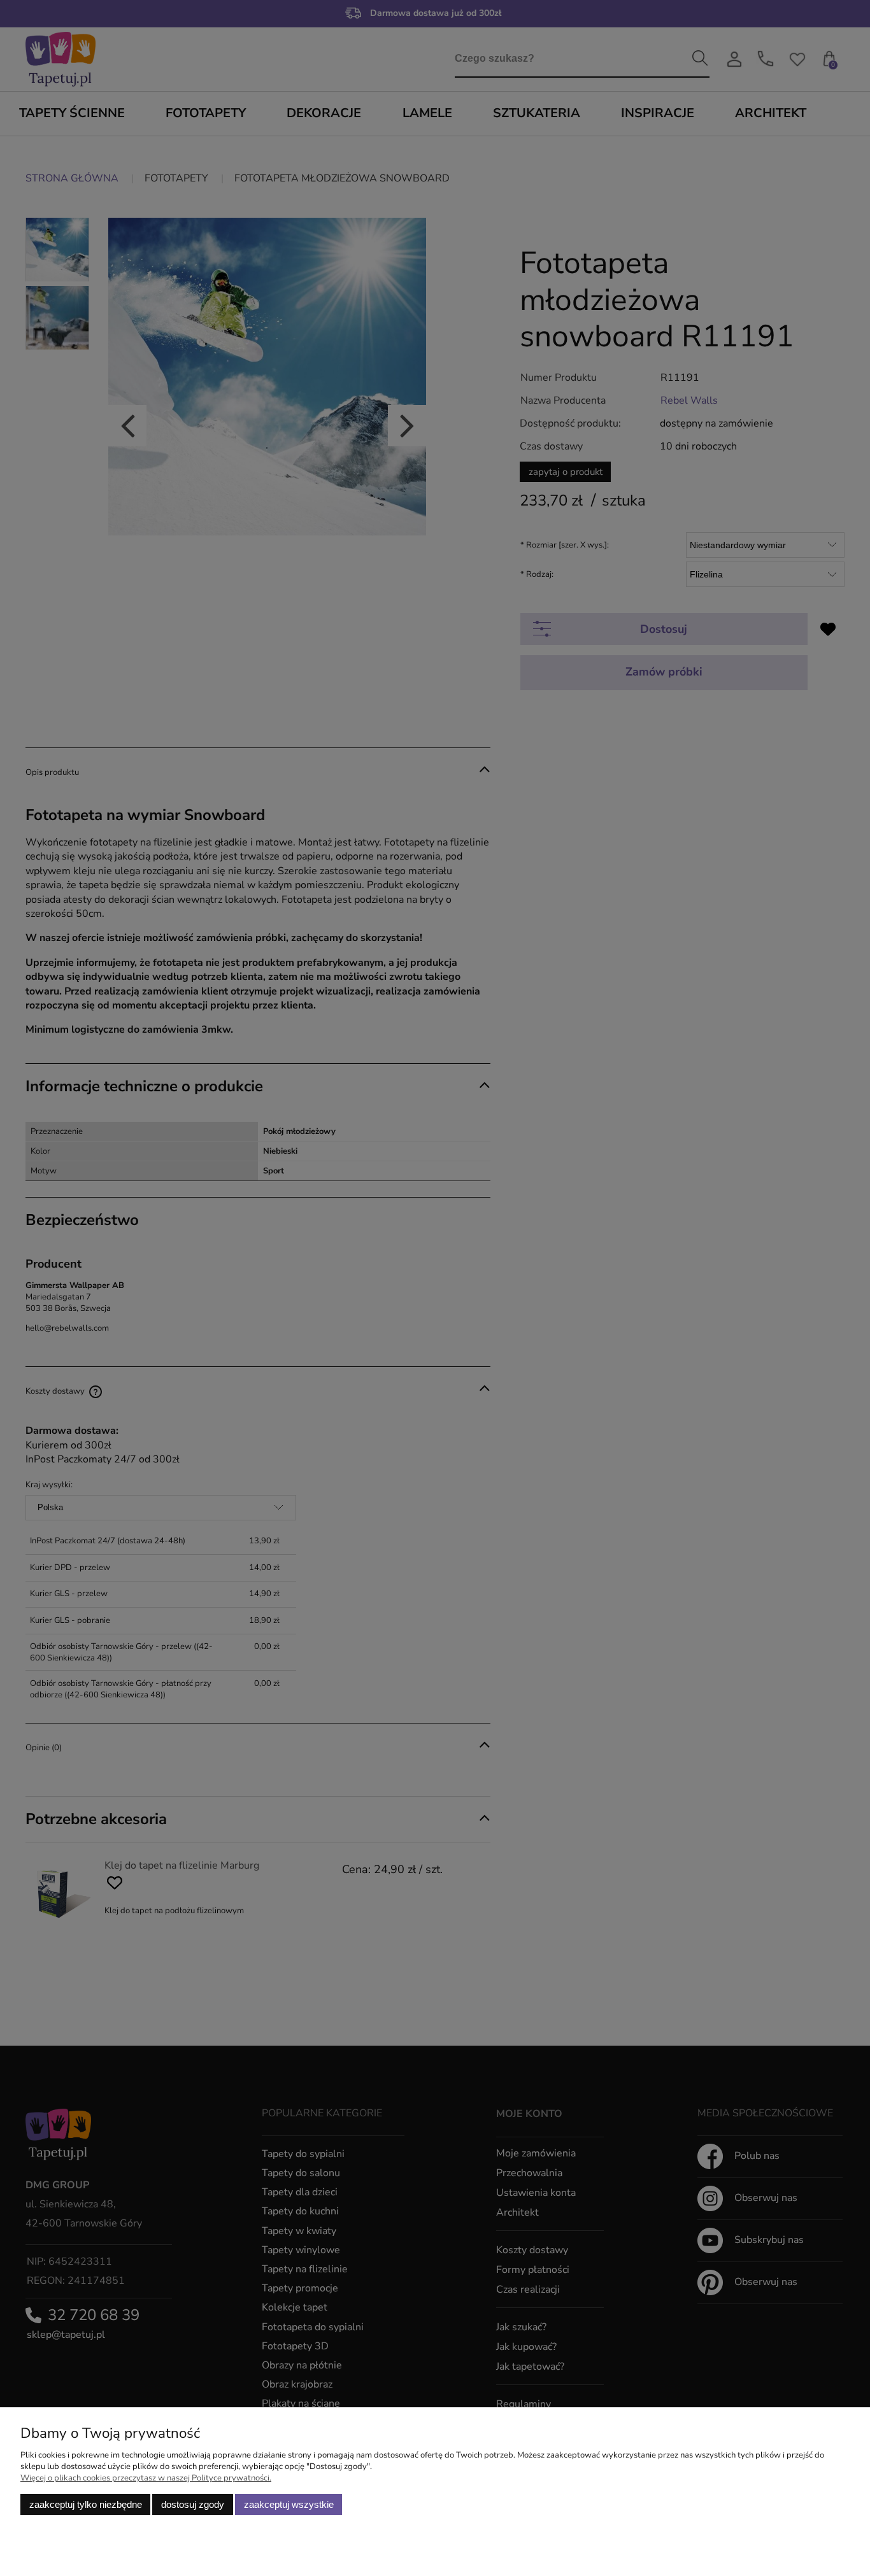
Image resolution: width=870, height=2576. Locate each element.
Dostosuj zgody (193, 2504)
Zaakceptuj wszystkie (289, 2504)
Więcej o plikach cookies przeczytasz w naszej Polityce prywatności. (146, 2478)
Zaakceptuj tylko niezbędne (86, 2504)
